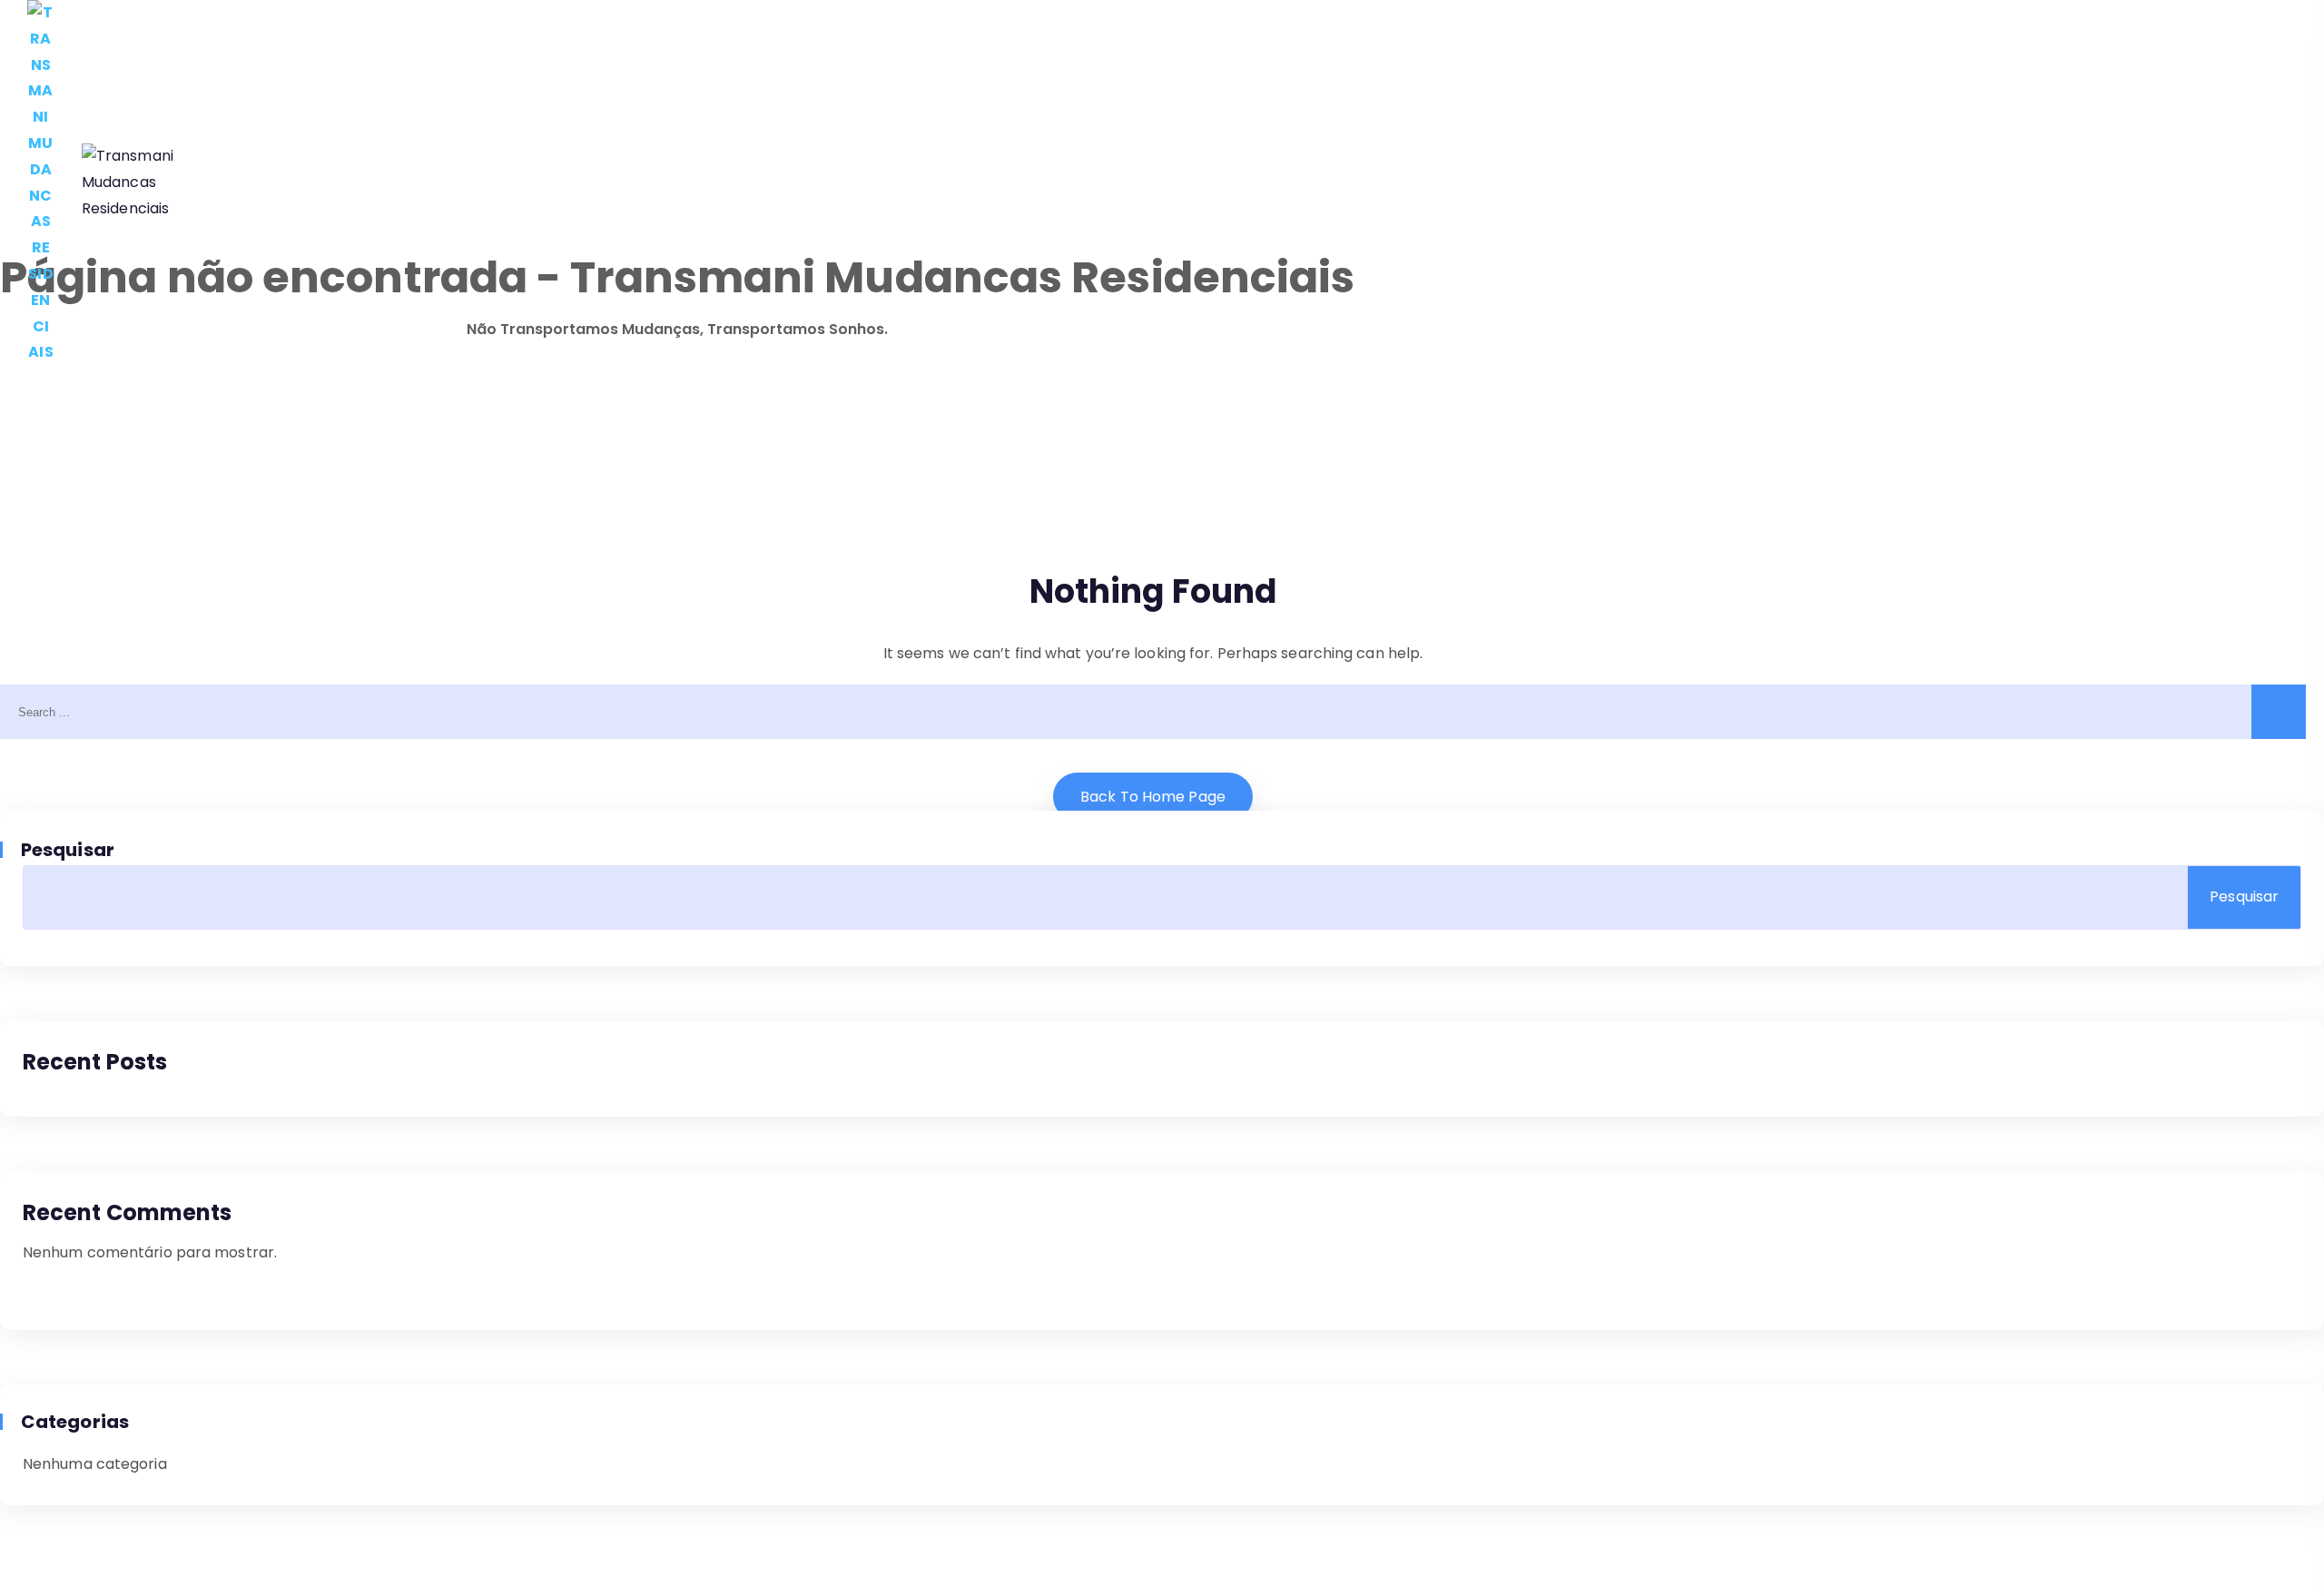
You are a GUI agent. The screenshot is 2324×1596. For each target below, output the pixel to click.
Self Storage (900, 183)
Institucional (650, 183)
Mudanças (775, 183)
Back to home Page (1153, 797)
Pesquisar (69, 850)
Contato (1018, 183)
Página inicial (289, 183)
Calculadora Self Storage (471, 183)
